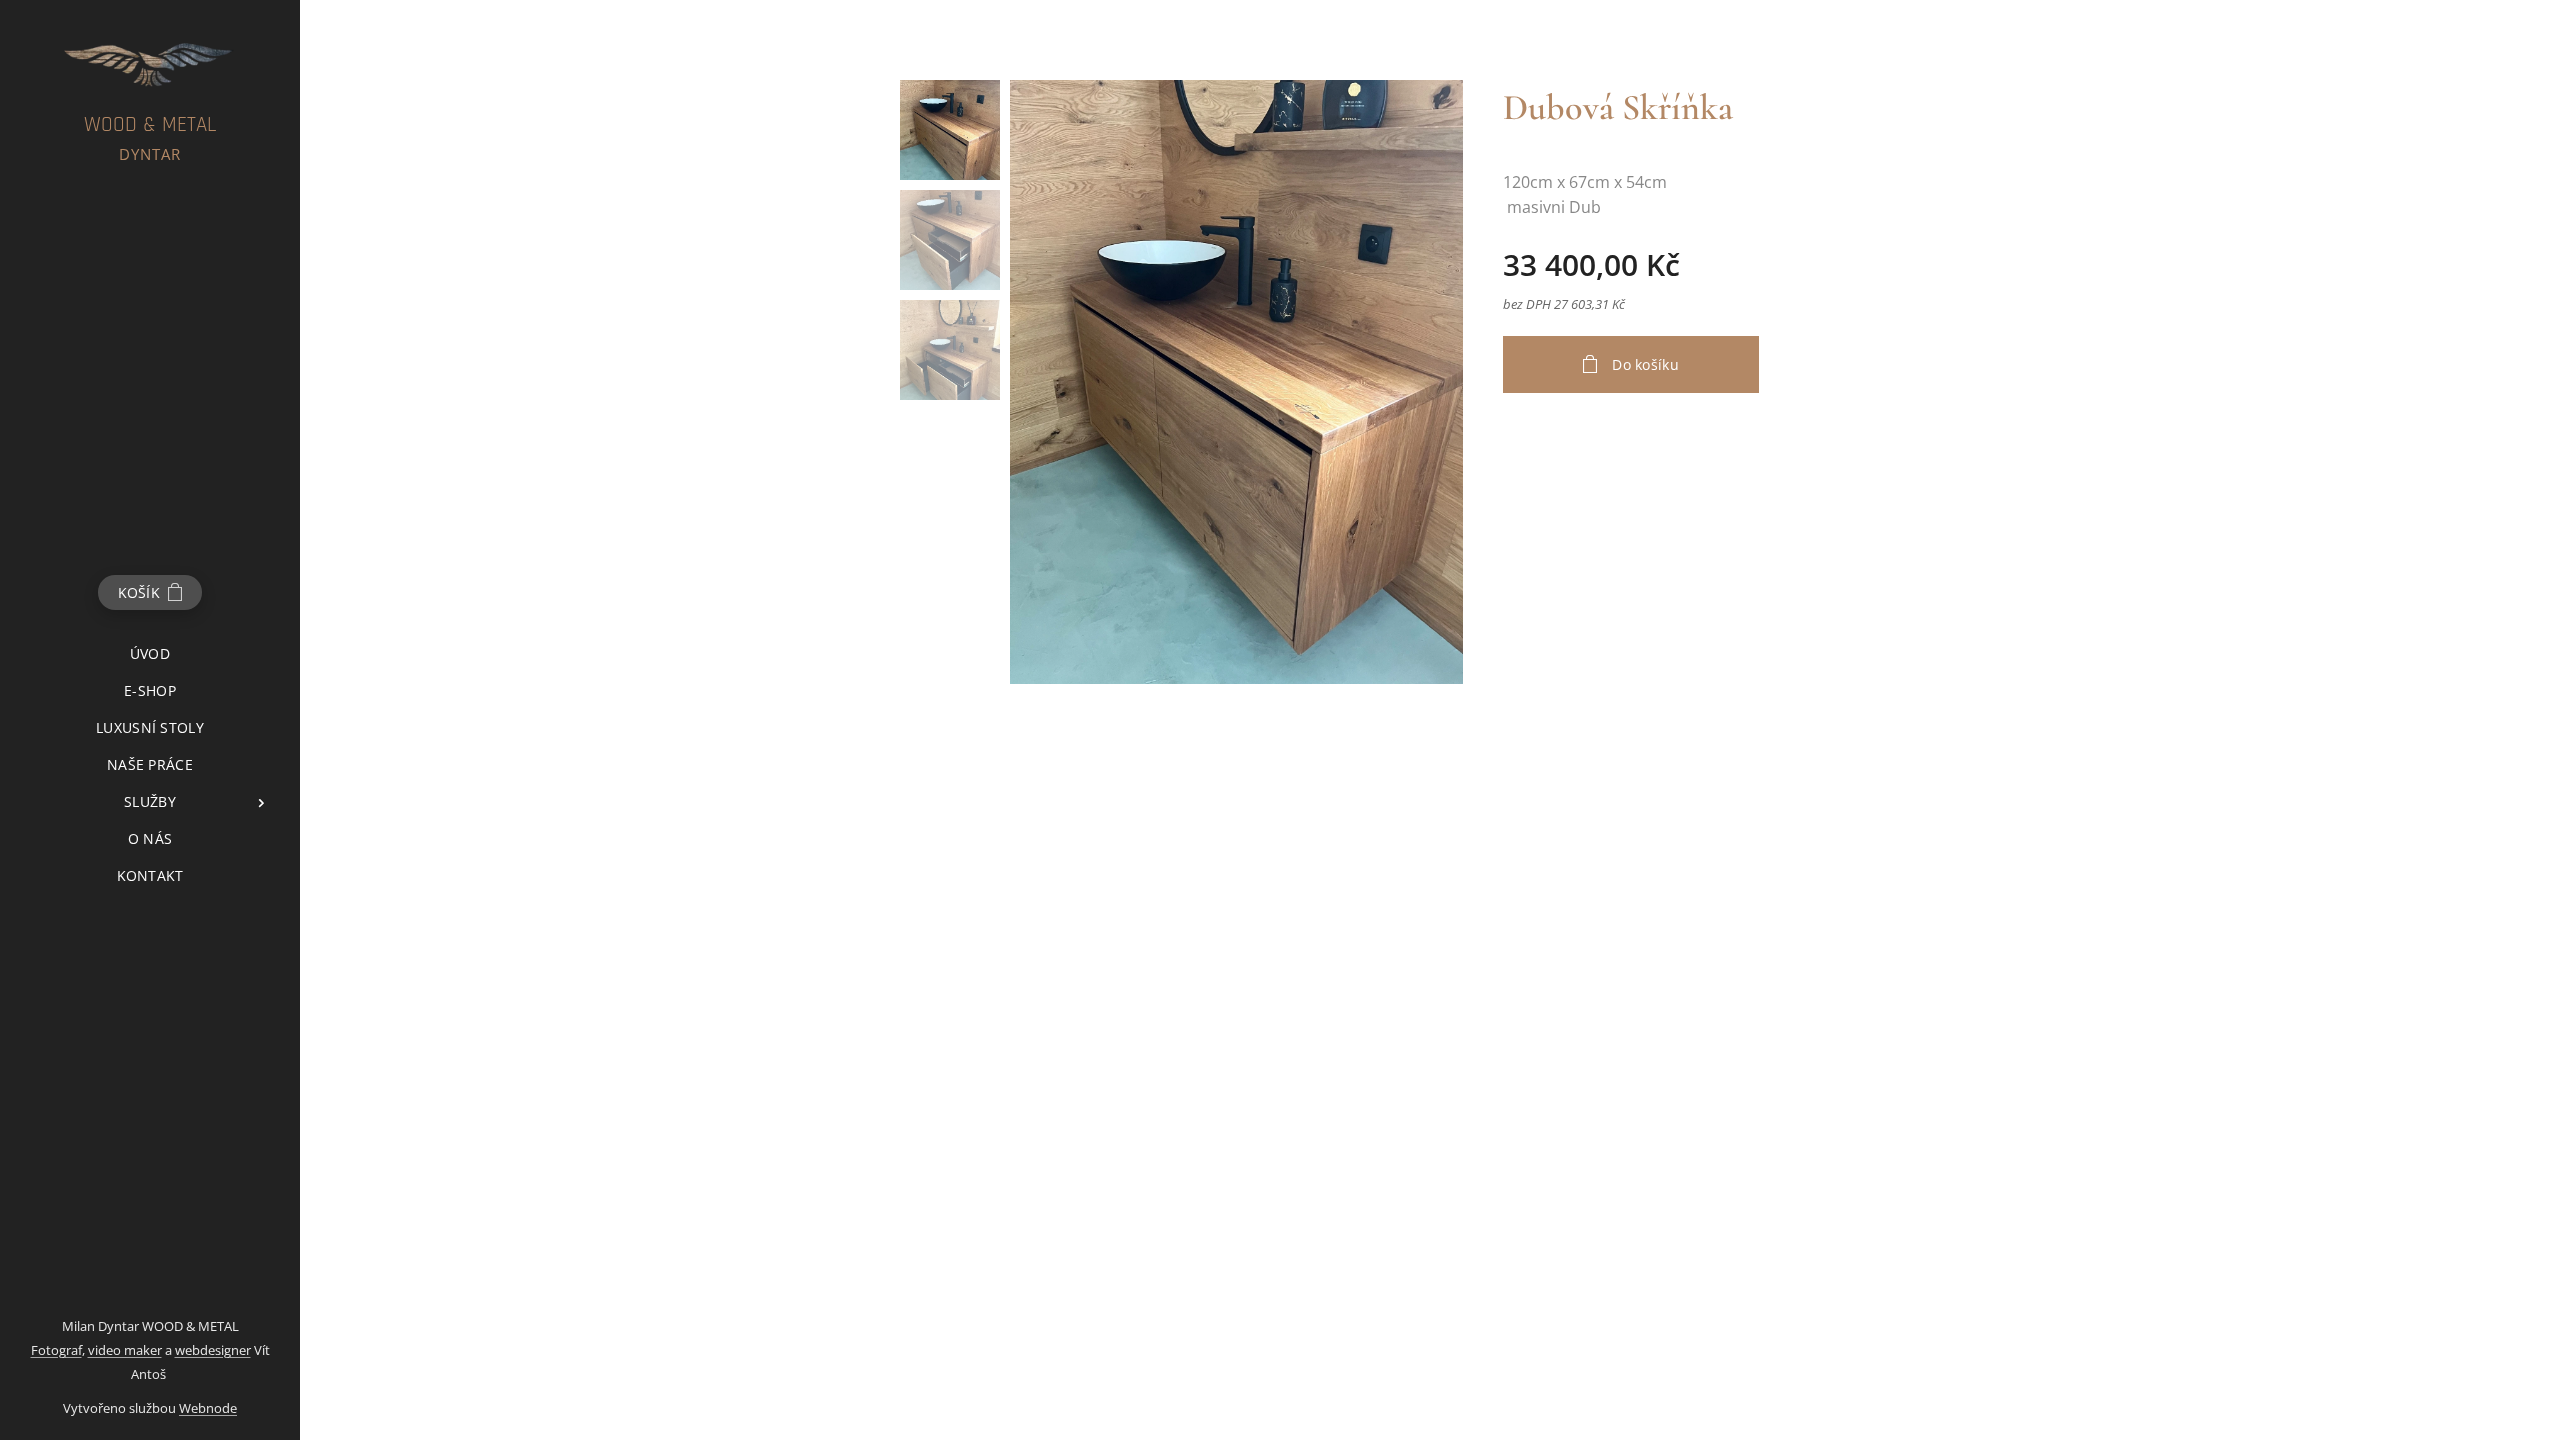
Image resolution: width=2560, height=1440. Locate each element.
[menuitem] (150, 653)
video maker (125, 1350)
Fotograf (56, 1350)
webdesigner (213, 1350)
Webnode (208, 1408)
